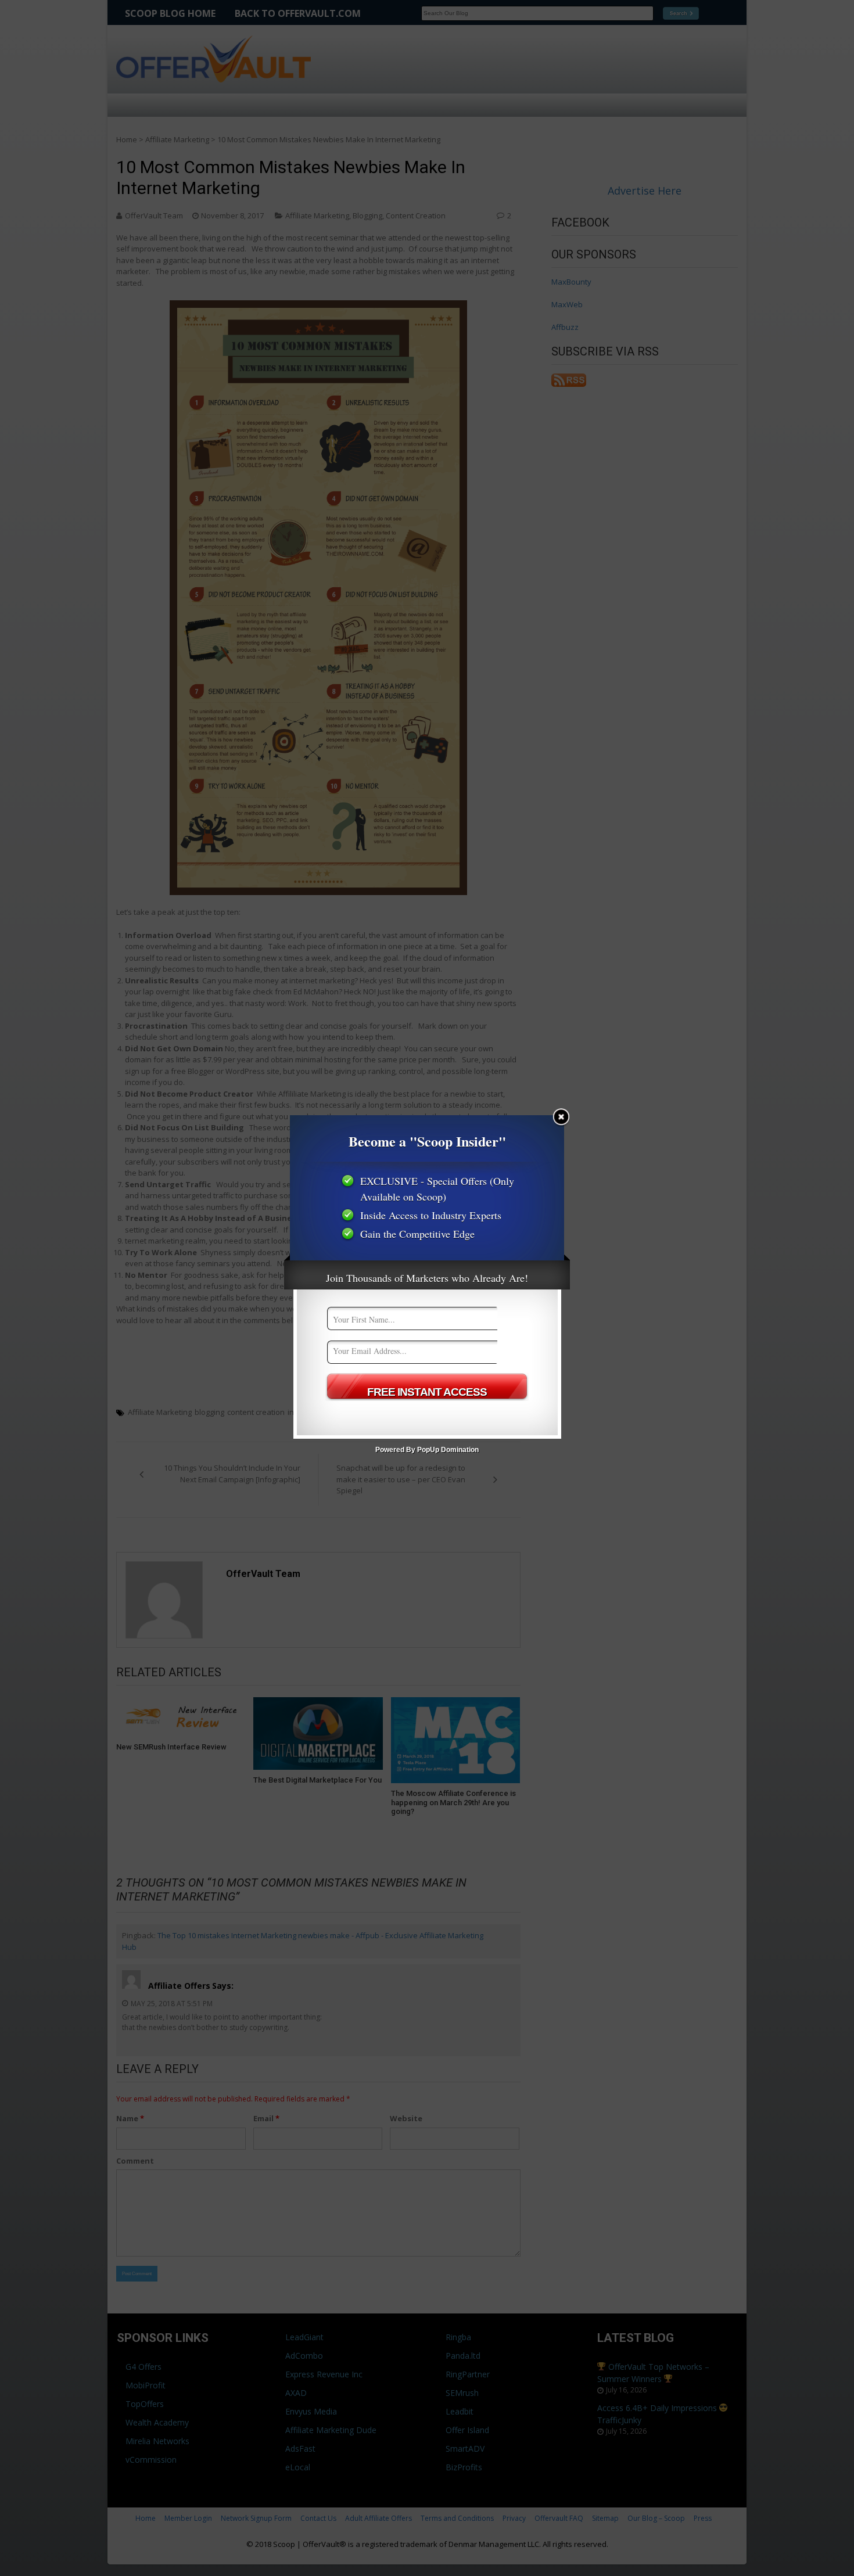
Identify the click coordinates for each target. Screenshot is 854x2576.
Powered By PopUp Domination (427, 1450)
